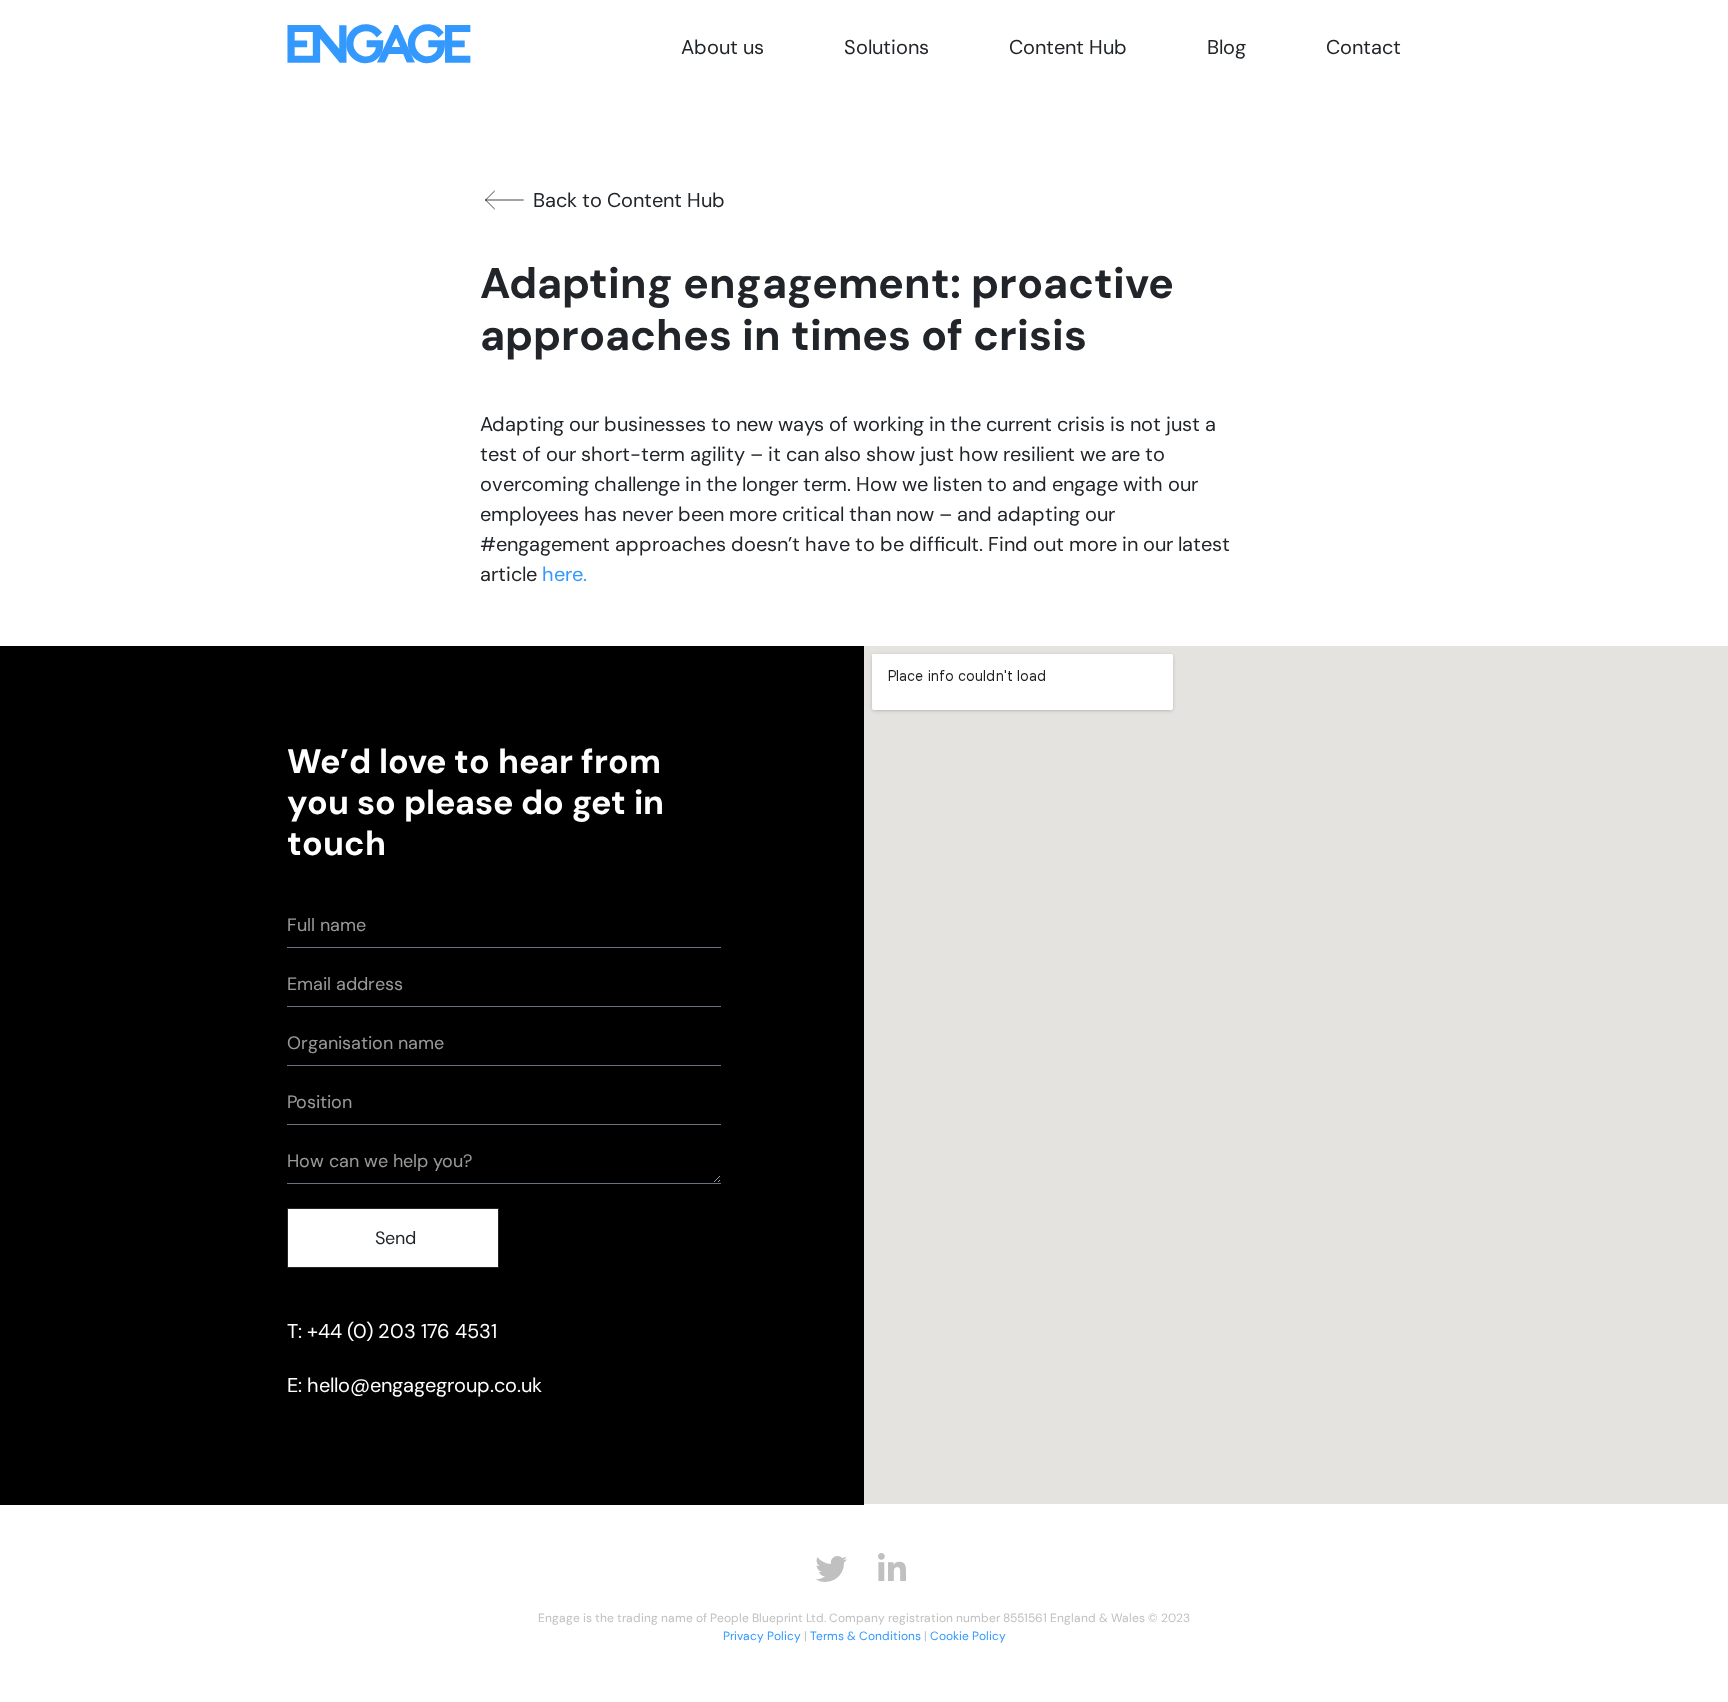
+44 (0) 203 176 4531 (402, 1331)
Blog (1226, 47)
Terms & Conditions (865, 1636)
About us (722, 47)
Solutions (886, 47)
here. (564, 574)
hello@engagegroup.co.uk (424, 1385)
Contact (1363, 47)
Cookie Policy (968, 1636)
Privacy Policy (762, 1636)
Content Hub (1068, 47)
